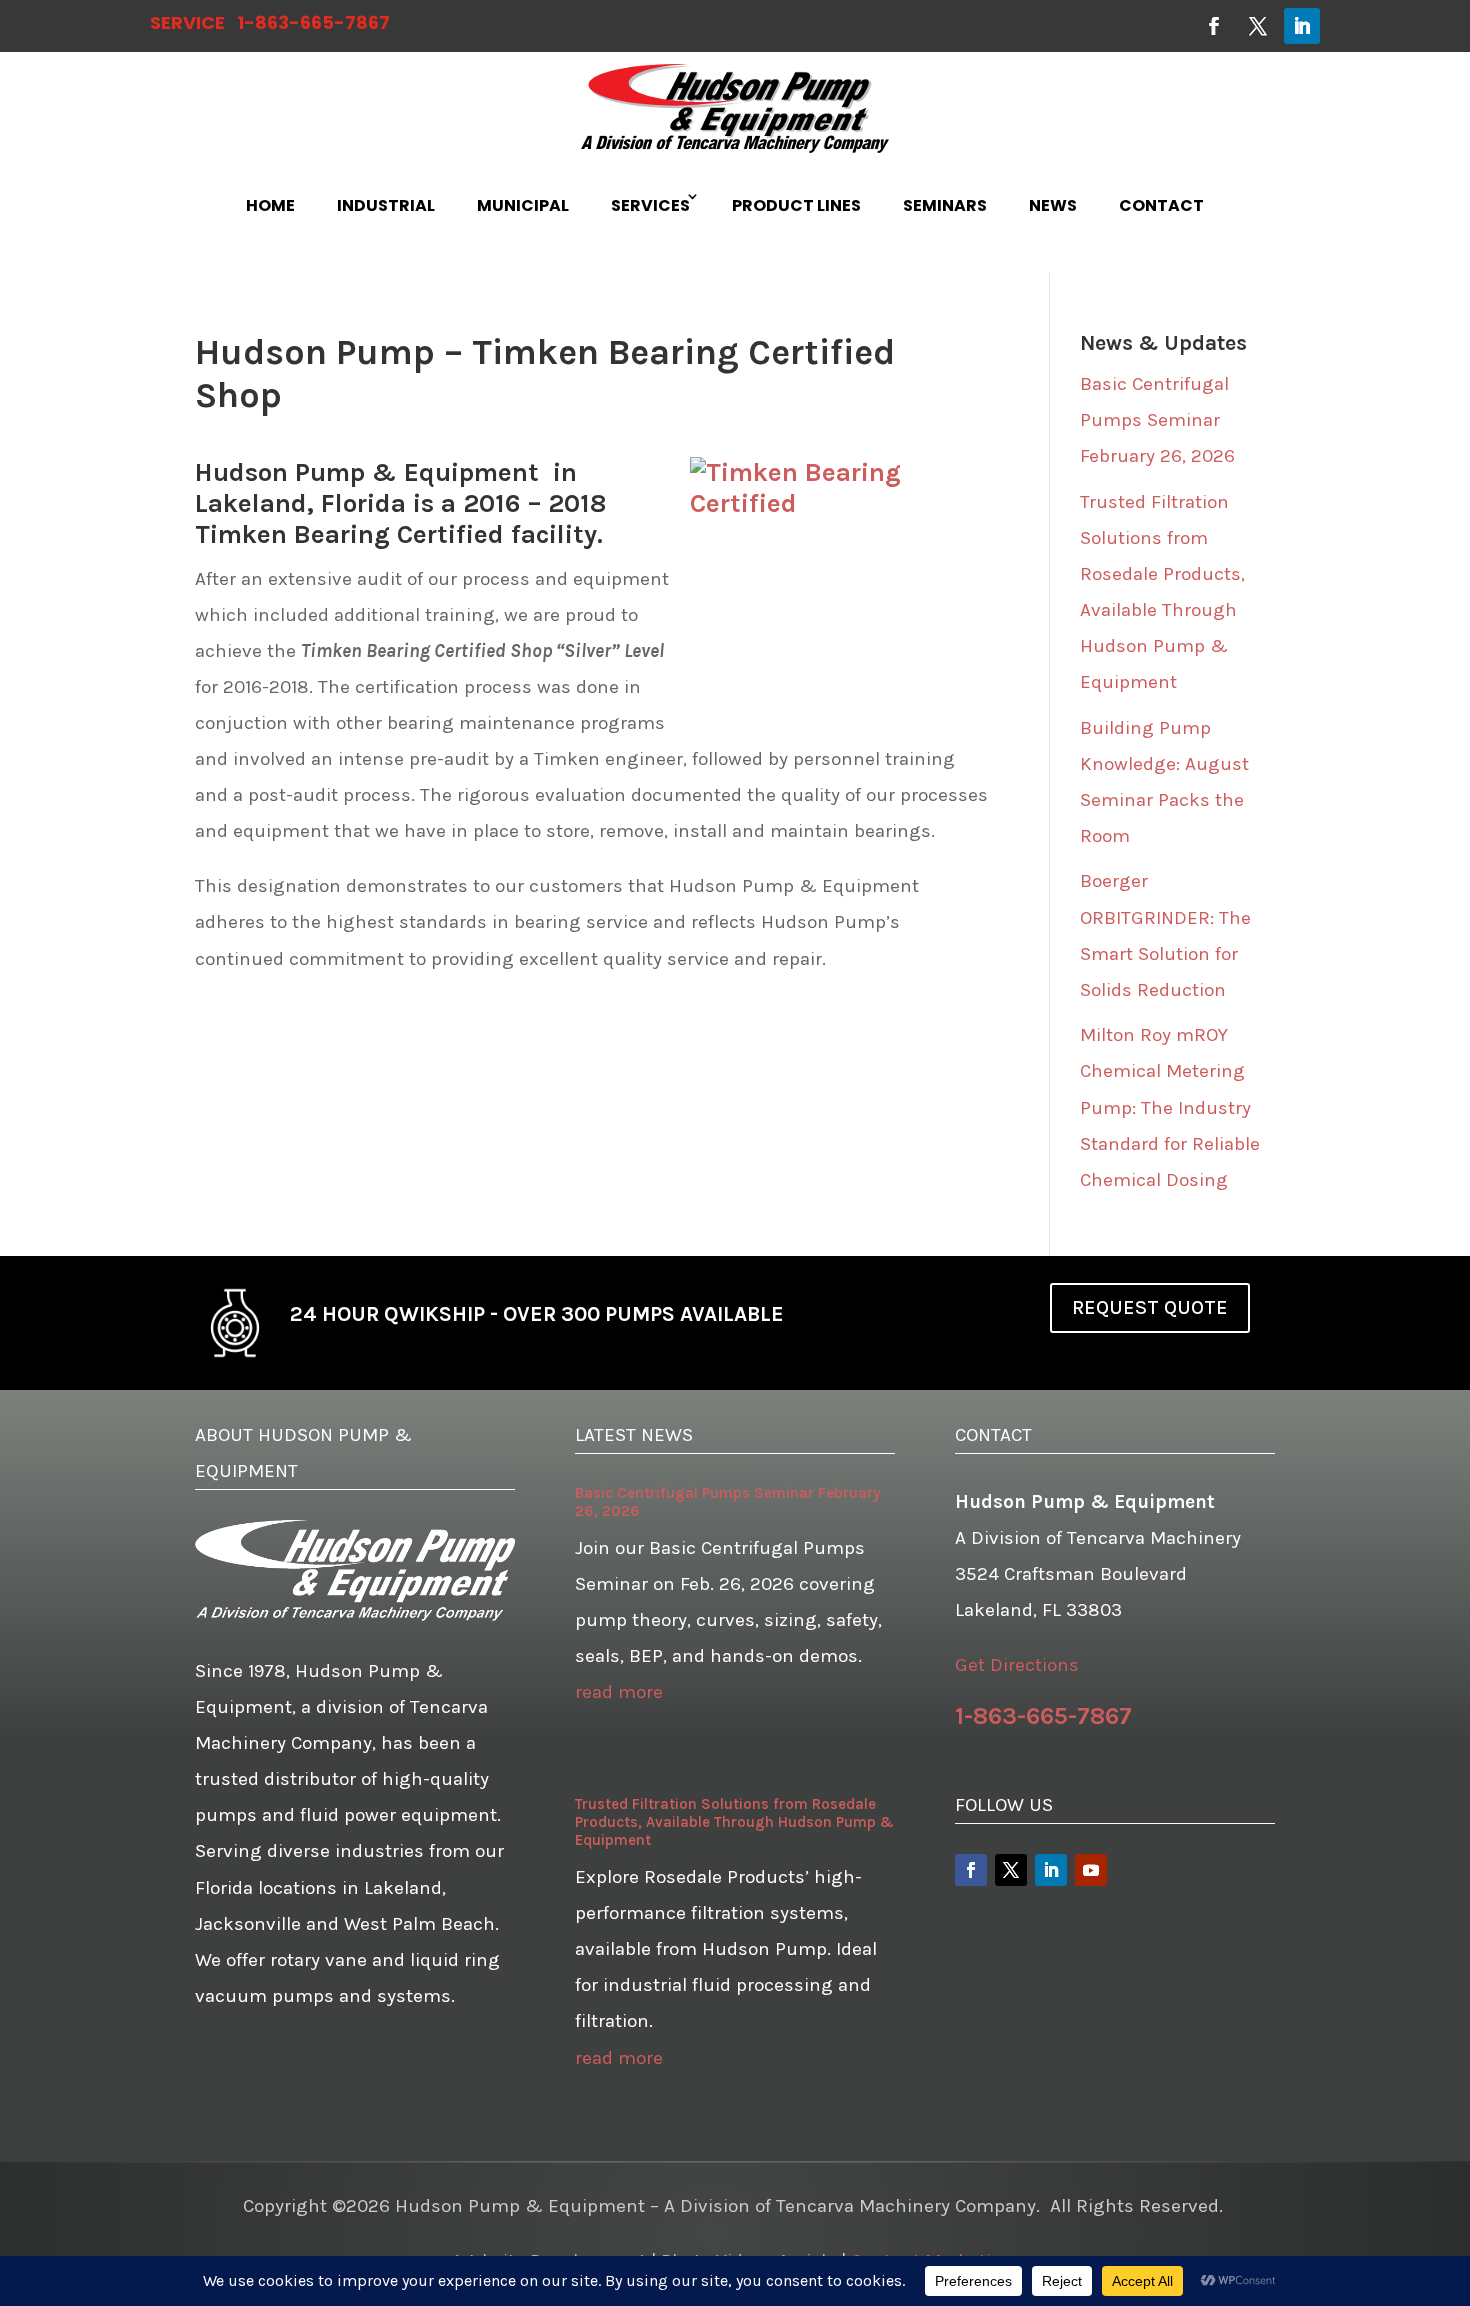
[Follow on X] (1258, 26)
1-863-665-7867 (313, 22)
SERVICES (650, 205)
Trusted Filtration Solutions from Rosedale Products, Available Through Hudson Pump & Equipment (734, 1822)
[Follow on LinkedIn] (1302, 26)
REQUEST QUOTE (1150, 1307)
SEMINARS (945, 205)
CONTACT (1161, 205)
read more (619, 1692)
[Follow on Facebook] (1214, 26)
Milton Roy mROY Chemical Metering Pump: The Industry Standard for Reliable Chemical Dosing (1170, 1107)
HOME (270, 205)
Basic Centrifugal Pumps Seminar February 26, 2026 (1157, 420)
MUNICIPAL (523, 205)
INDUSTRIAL (386, 205)
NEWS (1053, 205)
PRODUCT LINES (796, 205)
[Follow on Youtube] (1091, 1870)
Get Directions (1017, 1665)
